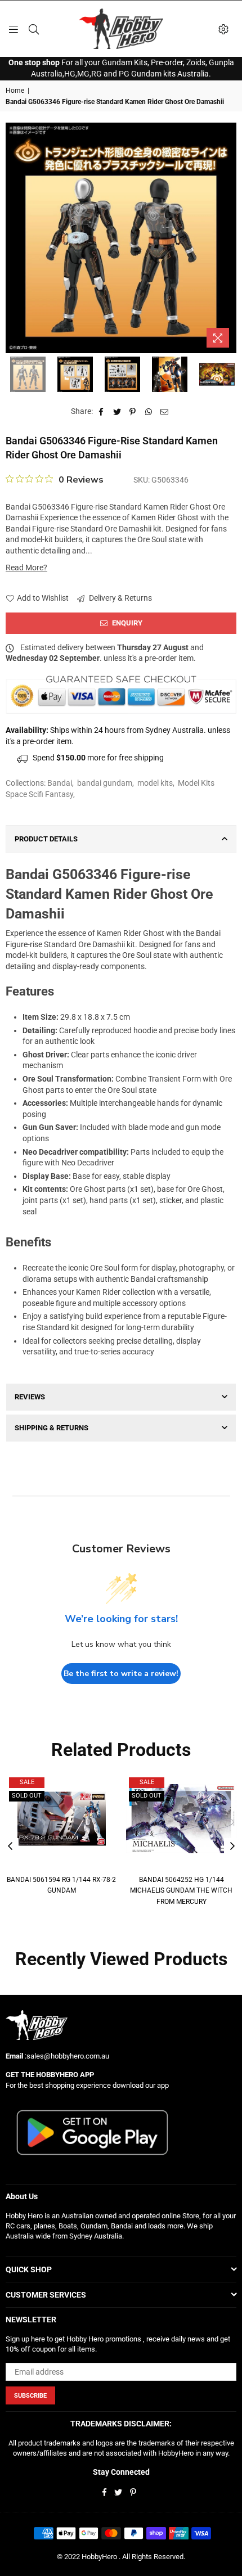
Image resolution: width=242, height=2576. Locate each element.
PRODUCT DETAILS (46, 839)
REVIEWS (30, 1397)
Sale (27, 1782)
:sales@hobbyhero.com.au (66, 2056)
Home (15, 91)
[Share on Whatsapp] (149, 412)
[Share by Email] (165, 412)
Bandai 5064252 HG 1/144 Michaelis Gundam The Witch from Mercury (181, 1891)
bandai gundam (105, 783)
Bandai (60, 783)
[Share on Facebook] (102, 412)
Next (228, 238)
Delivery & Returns (120, 598)
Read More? (26, 568)
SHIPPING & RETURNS (51, 1428)
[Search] (34, 29)
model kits (155, 783)
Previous (14, 238)
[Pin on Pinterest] (133, 412)
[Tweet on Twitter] (117, 412)
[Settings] (223, 29)
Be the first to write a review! (121, 1674)
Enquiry (126, 623)
